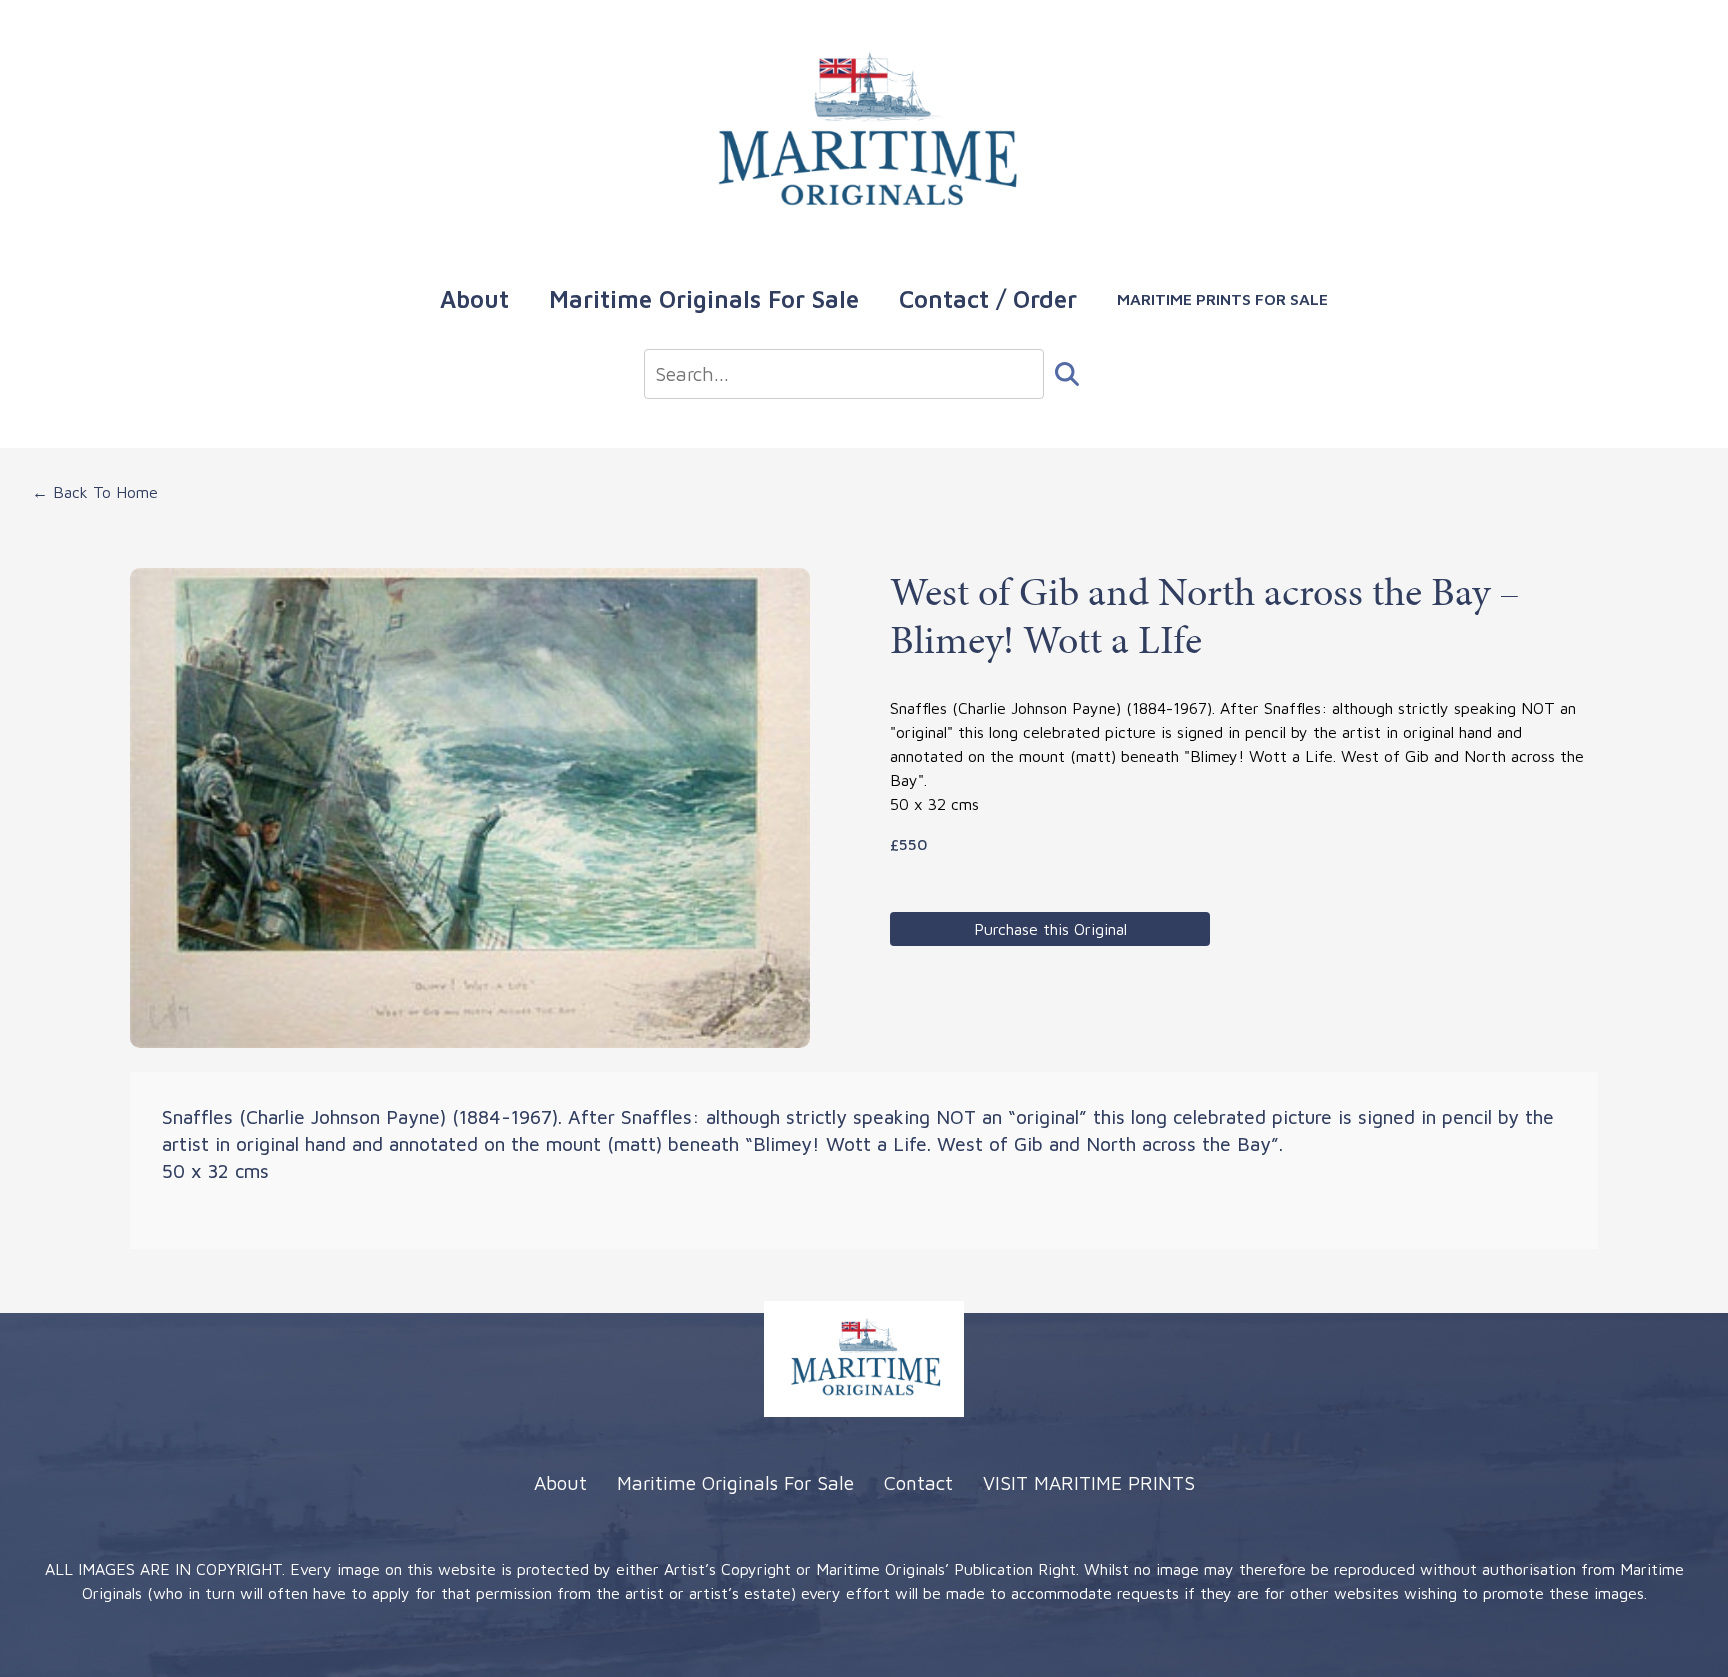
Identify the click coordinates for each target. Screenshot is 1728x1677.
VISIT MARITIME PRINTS (1089, 1482)
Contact (918, 1482)
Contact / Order (988, 299)
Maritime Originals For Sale (704, 299)
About (474, 299)
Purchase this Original (1050, 929)
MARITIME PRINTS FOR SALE (1222, 299)
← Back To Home (95, 492)
